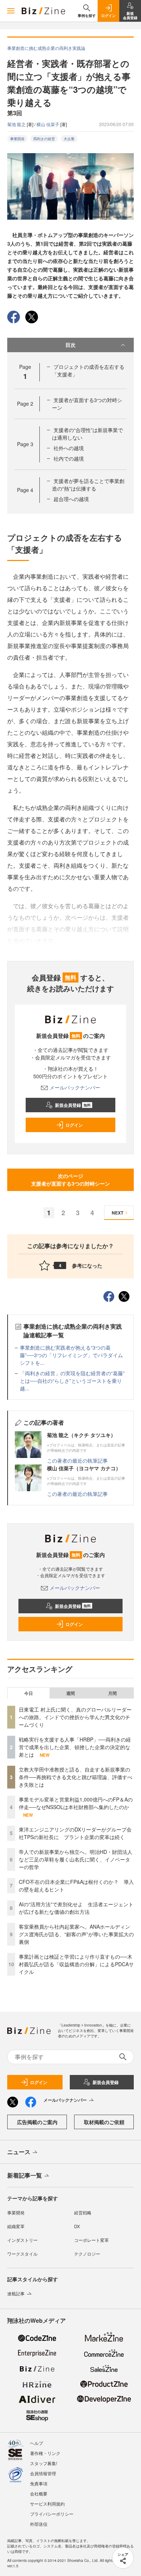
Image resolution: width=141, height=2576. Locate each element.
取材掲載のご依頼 (104, 2122)
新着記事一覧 (25, 2175)
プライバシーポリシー (52, 2514)
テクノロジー (87, 2254)
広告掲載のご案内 (37, 2122)
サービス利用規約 (47, 2504)
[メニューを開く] (11, 11)
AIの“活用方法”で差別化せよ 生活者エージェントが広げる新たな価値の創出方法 (76, 1908)
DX (77, 2226)
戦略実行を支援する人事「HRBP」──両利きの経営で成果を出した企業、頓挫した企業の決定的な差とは (75, 1747)
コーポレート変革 (91, 2240)
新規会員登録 (73, 1105)
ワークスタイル (22, 2254)
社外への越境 (69, 448)
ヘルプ (37, 2443)
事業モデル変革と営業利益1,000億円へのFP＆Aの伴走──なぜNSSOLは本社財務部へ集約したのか (76, 1803)
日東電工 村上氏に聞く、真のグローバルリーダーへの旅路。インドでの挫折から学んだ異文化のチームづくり (75, 1717)
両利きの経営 (44, 139)
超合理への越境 (71, 499)
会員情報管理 (43, 2473)
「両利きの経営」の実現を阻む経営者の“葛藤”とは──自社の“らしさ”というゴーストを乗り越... (72, 1381)
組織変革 (16, 2226)
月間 (112, 1693)
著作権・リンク (45, 2453)
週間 (70, 1693)
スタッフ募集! (44, 2463)
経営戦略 (83, 2212)
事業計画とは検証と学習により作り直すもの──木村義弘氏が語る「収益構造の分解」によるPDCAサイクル (76, 1964)
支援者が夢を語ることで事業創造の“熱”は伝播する (88, 485)
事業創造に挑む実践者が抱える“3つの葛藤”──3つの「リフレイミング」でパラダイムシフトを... (71, 1355)
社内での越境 (69, 458)
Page (25, 404)
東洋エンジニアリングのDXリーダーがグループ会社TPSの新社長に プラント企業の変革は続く (75, 1833)
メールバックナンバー (75, 1087)
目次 (70, 345)
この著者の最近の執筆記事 (77, 1460)
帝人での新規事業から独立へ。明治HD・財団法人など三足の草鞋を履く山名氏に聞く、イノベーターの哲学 (76, 1859)
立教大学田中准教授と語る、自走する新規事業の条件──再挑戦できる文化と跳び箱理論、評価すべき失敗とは (76, 1777)
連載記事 (16, 2293)
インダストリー (22, 2240)
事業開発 (17, 139)
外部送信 (39, 2524)
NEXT (117, 1213)
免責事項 (39, 2483)
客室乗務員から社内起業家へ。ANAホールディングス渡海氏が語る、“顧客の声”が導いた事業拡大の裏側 (76, 1934)
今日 (29, 1693)
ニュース (19, 2152)
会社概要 (39, 2493)
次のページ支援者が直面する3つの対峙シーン (70, 1180)
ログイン (74, 1125)
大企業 (69, 139)
